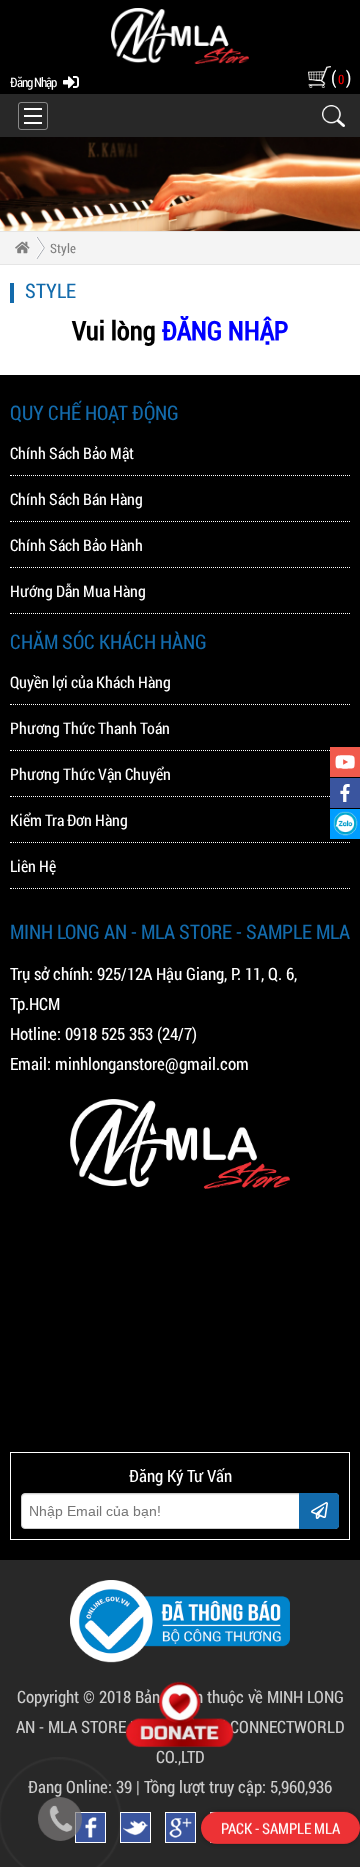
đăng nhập (33, 82)
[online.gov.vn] (180, 1656)
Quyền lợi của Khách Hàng (90, 681)
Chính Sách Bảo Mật (72, 452)
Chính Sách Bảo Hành (76, 544)
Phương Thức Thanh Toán (90, 727)
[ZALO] (345, 824)
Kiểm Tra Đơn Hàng (69, 819)
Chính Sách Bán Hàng (76, 498)
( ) (340, 77)
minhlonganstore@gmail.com (152, 1063)
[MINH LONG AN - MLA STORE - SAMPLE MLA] (179, 59)
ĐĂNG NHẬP (225, 330)
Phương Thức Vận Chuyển (90, 773)
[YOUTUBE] (345, 762)
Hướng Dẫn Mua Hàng (78, 590)
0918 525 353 (109, 1033)
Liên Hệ (33, 865)
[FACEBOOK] (345, 793)
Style (63, 248)
